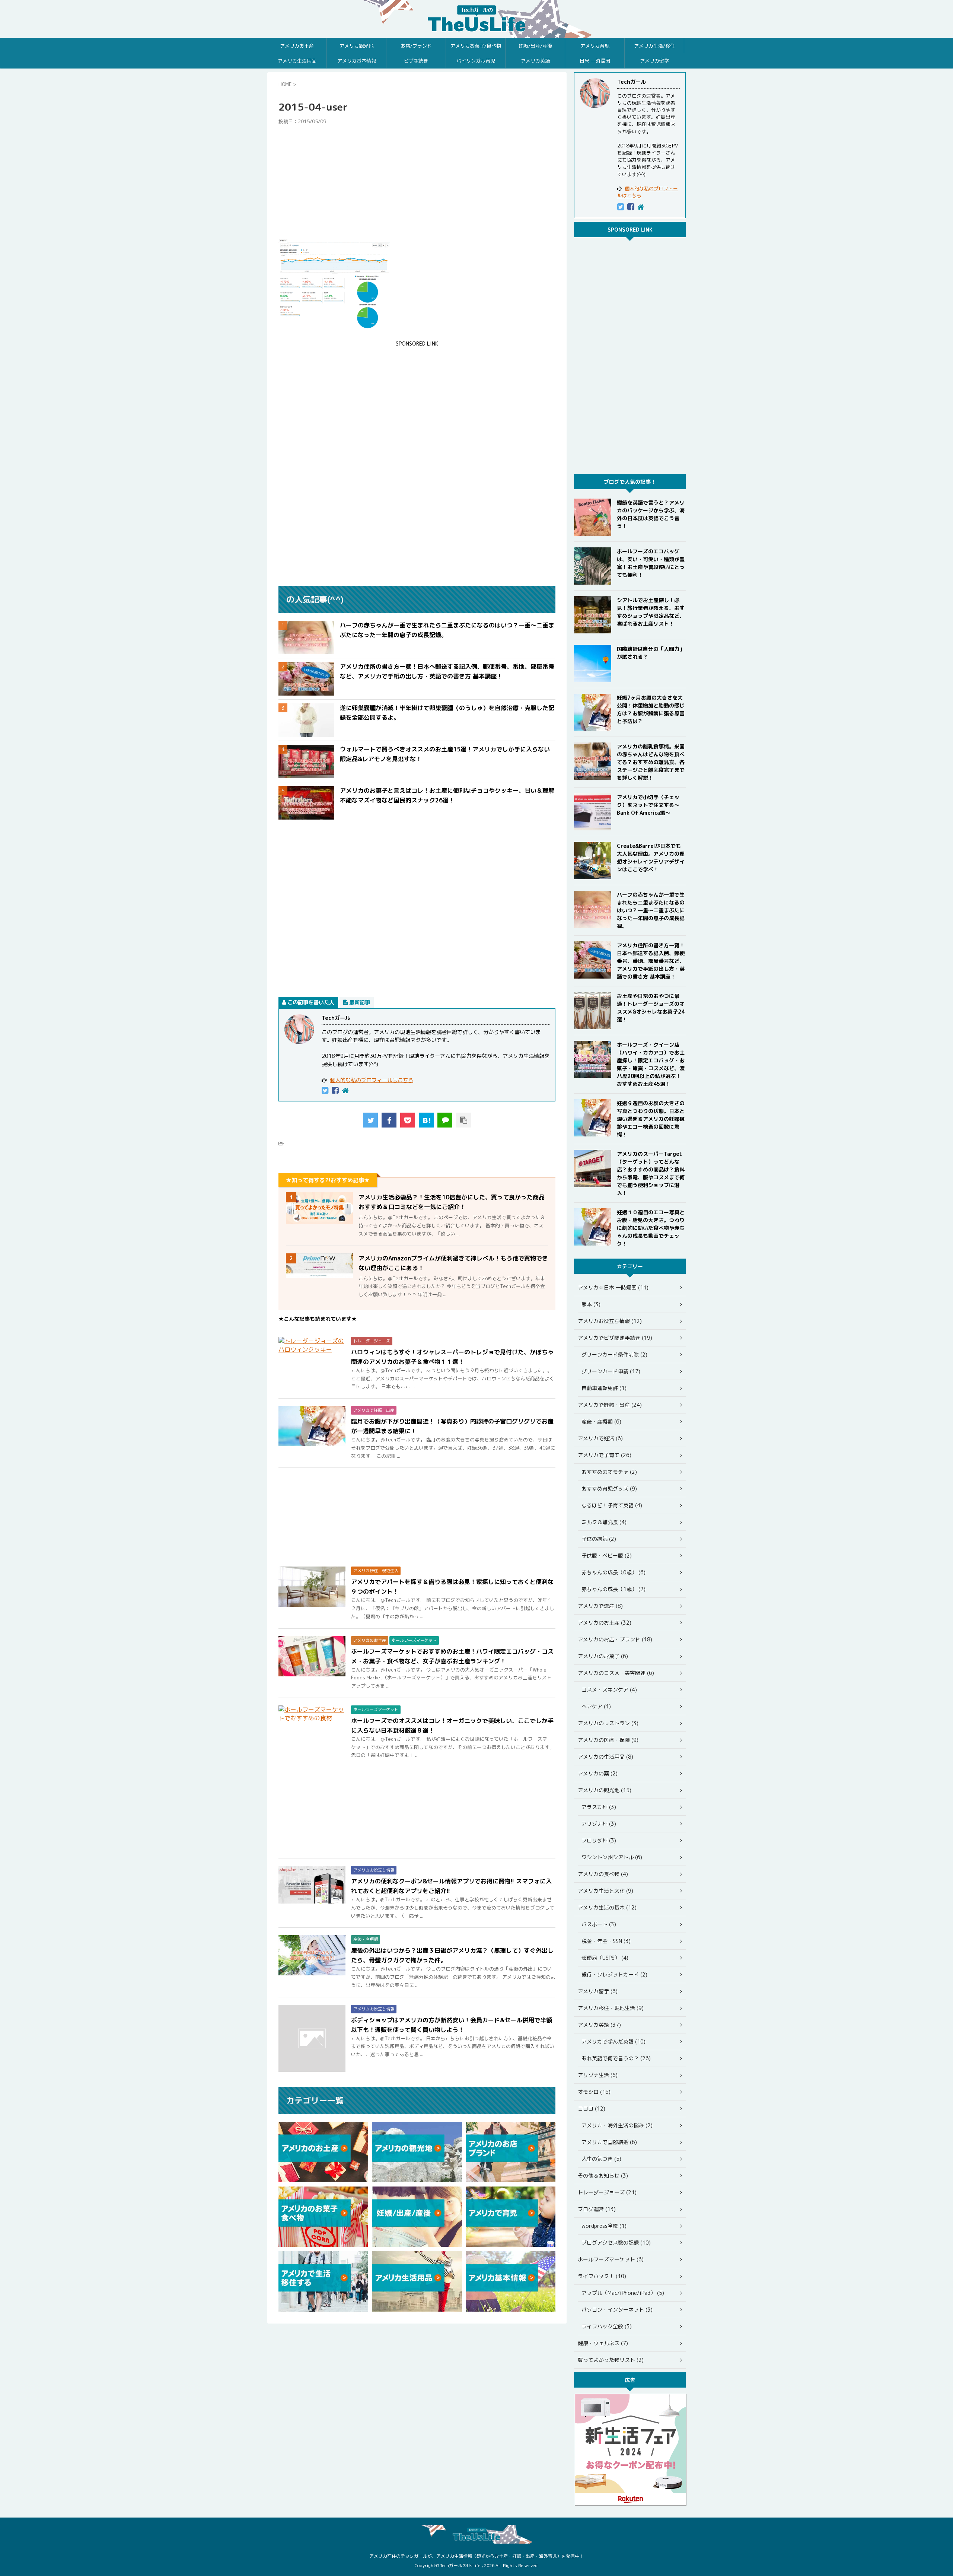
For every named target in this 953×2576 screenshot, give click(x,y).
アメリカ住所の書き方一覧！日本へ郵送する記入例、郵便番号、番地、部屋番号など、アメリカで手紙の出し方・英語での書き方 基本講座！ (651, 961)
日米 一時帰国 (595, 61)
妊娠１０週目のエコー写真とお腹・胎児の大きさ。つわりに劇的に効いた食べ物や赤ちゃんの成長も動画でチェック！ (651, 1228)
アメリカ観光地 (356, 46)
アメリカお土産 (297, 46)
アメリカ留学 (654, 61)
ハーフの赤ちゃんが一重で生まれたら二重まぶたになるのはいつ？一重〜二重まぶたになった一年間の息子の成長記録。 (651, 910)
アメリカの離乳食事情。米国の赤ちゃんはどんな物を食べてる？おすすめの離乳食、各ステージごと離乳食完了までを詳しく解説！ (651, 762)
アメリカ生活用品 (297, 61)
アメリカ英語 (535, 61)
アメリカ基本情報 (357, 61)
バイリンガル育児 (476, 61)
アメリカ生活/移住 (654, 46)
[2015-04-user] (426, 1120)
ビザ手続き (416, 61)
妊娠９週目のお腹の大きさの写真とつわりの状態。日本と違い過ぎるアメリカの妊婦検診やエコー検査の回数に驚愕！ (651, 1119)
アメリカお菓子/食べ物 (476, 46)
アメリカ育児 (595, 46)
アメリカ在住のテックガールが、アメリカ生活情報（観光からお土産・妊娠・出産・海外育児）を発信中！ (476, 2556)
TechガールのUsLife (476, 19)
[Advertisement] (417, 182)
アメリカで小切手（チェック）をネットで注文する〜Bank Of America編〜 (648, 805)
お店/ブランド (416, 46)
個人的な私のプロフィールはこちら (372, 1080)
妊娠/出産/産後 (535, 46)
